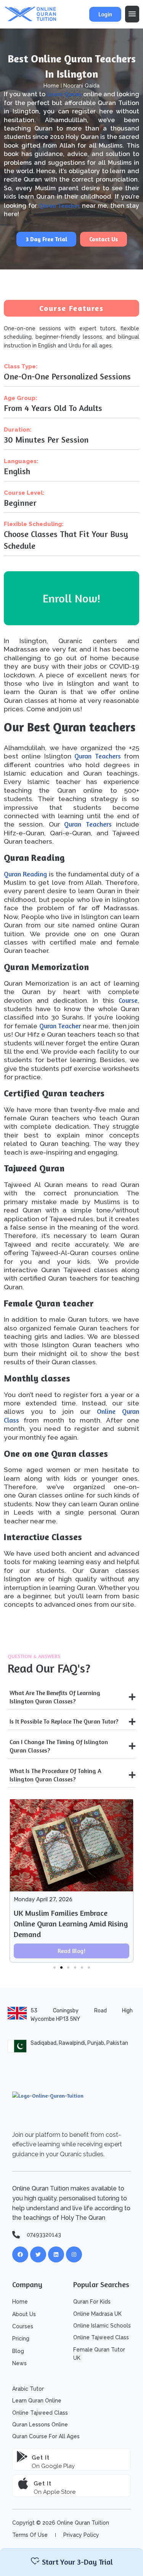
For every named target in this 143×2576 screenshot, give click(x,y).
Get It (43, 2484)
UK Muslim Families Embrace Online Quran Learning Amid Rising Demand (71, 1924)
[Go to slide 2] (61, 1967)
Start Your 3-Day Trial (77, 2562)
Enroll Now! (71, 598)
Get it (41, 2458)
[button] (132, 14)
